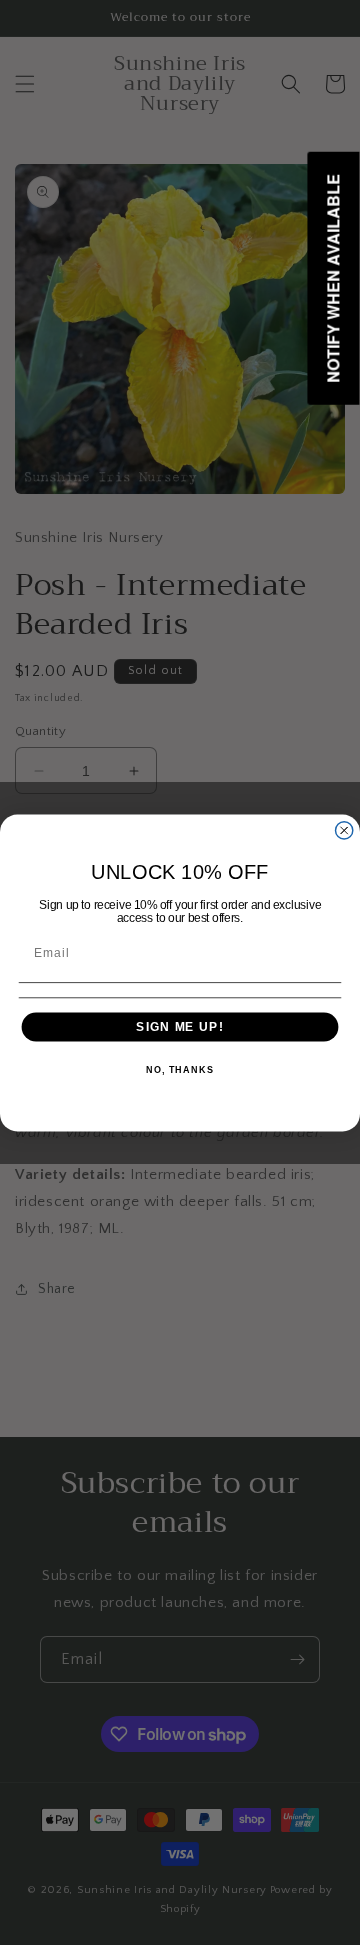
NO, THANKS (180, 1070)
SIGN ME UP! (179, 1026)
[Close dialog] (344, 829)
